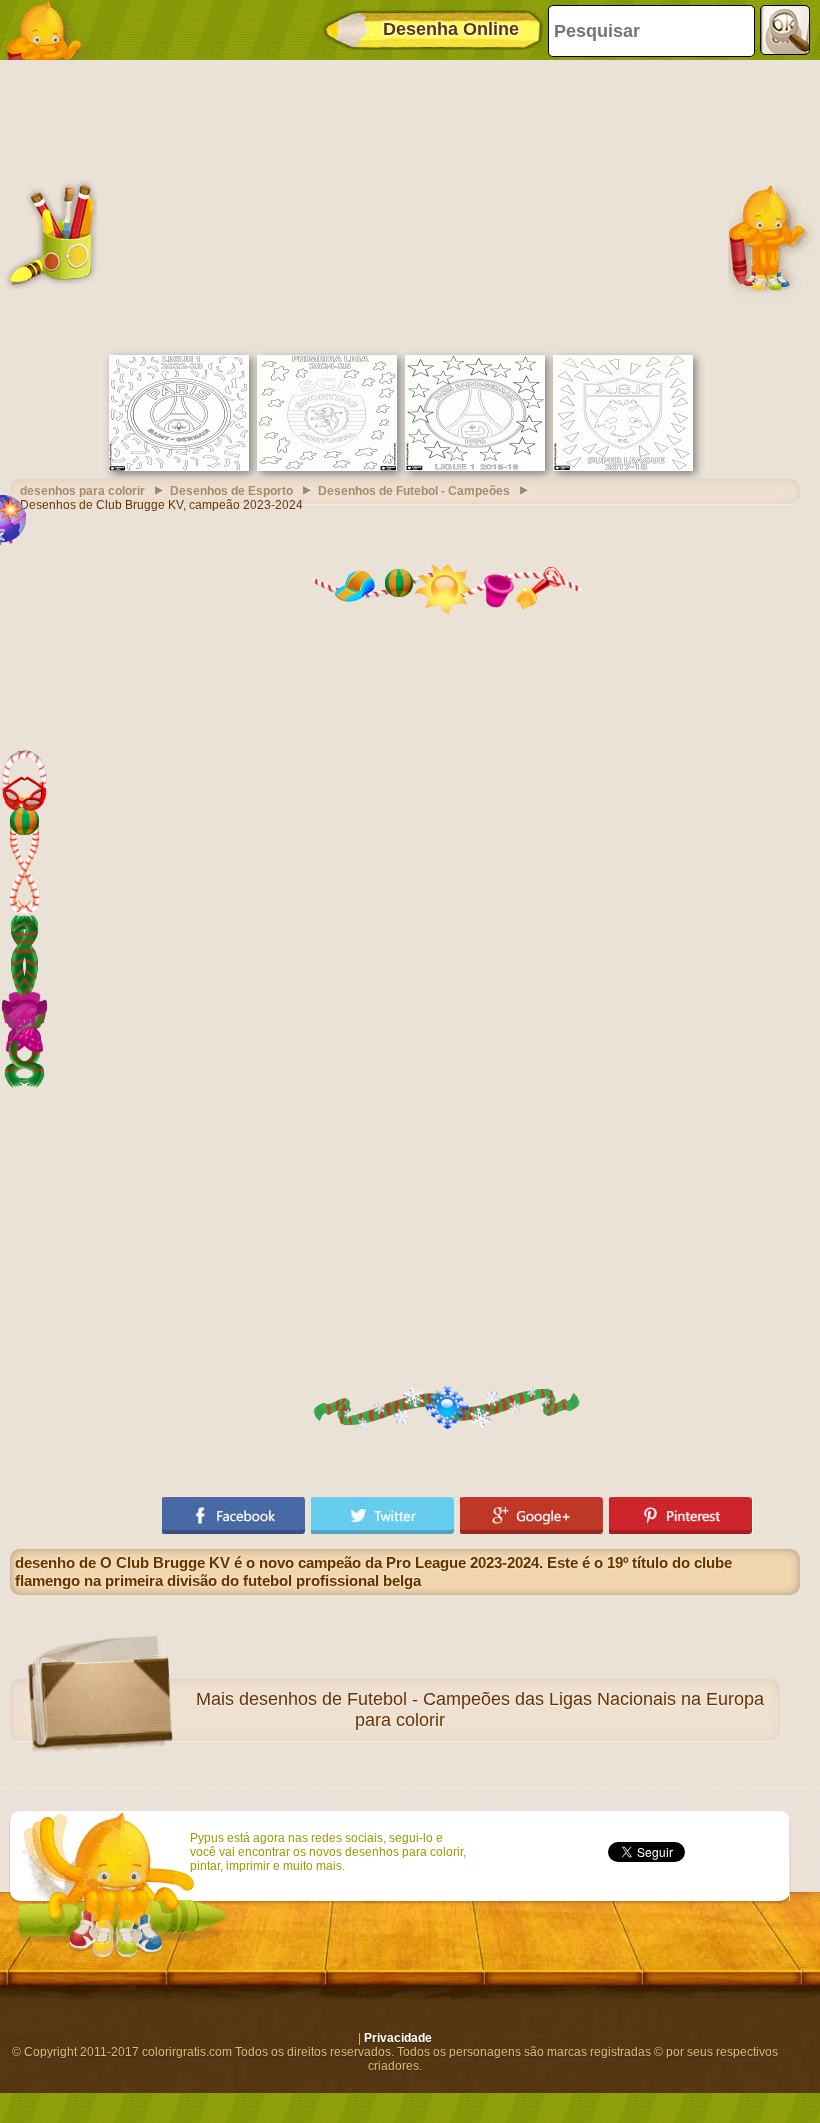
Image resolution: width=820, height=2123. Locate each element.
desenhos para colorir (82, 491)
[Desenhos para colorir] (50, 30)
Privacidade (398, 2038)
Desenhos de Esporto (231, 491)
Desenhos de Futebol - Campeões (414, 491)
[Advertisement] (405, 205)
